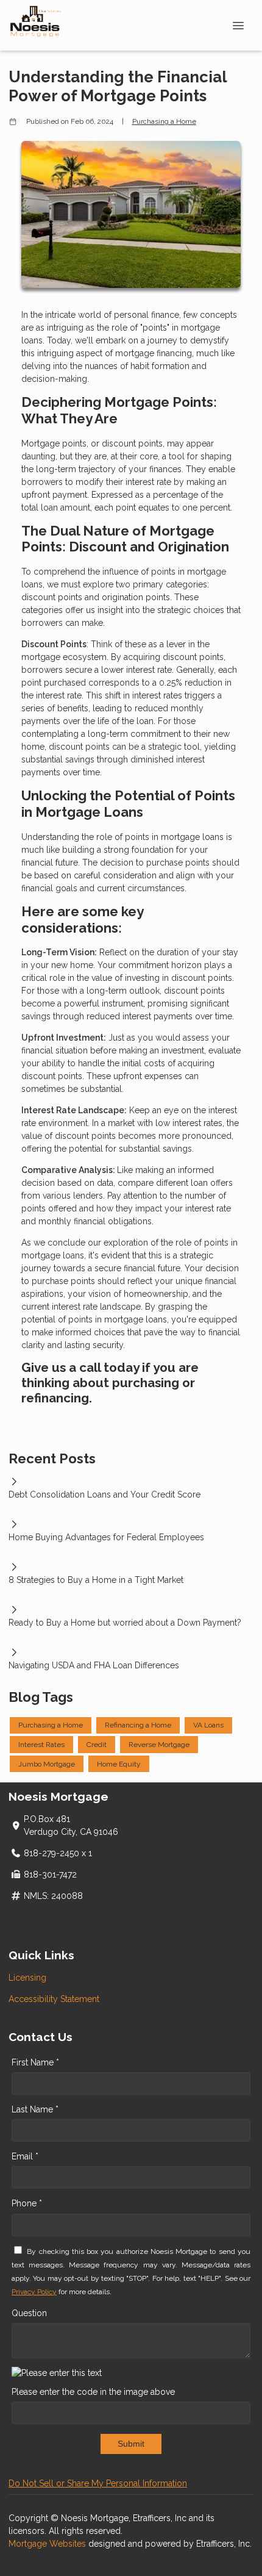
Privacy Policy (34, 2292)
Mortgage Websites (48, 2544)
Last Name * (35, 2109)
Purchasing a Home (164, 121)
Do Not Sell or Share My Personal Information (98, 2483)
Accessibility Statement (54, 1999)
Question (29, 2313)
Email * (25, 2156)
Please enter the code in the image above (93, 2392)
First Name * (35, 2062)
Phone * (27, 2203)
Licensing (27, 1978)
